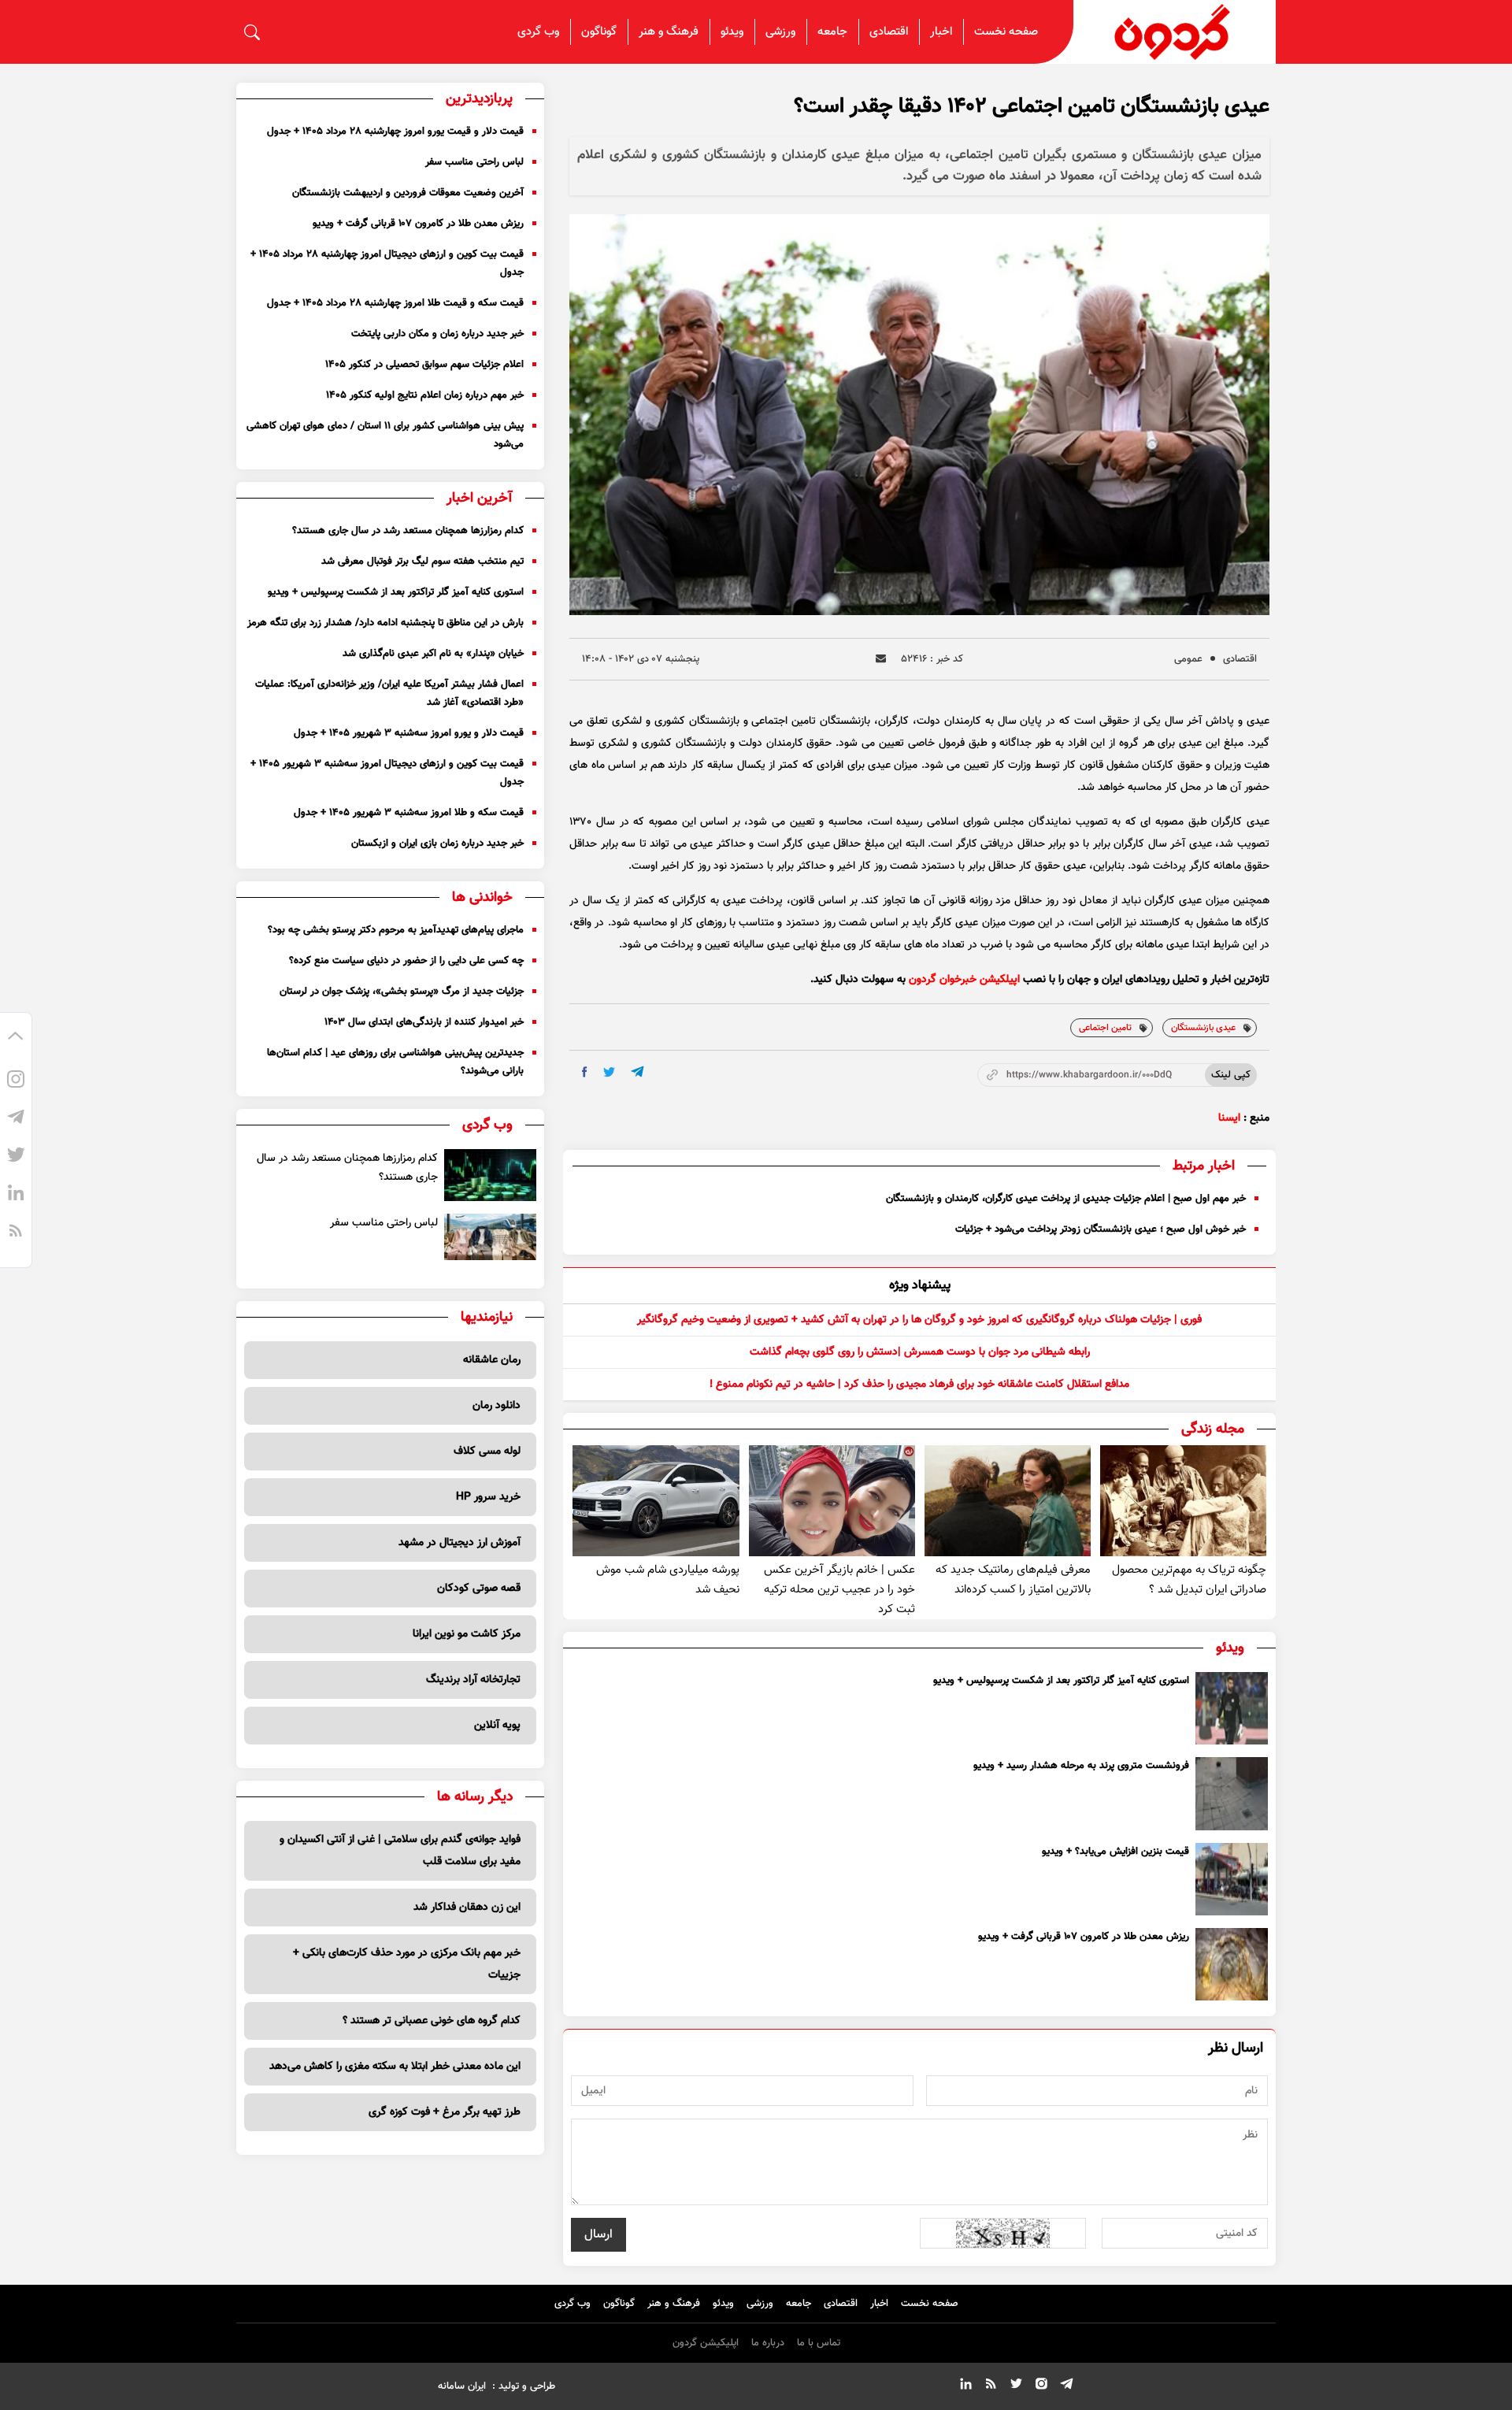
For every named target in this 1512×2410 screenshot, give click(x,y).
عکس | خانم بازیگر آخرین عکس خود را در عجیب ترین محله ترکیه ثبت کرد (839, 1590)
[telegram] (637, 1072)
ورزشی (780, 32)
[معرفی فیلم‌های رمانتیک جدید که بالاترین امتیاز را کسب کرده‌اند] (1008, 1501)
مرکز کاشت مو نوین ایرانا (467, 1634)
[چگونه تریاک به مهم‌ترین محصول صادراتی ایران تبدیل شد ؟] (1183, 1501)
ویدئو (732, 32)
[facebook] (585, 1072)
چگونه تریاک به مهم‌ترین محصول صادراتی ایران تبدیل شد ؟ (1189, 1580)
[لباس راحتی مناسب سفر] (491, 1237)
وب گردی (538, 32)
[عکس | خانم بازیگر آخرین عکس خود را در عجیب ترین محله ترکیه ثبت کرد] (832, 1501)
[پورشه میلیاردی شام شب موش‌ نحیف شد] (656, 1501)
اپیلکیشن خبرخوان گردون (964, 980)
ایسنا (1229, 1118)
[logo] (1175, 32)
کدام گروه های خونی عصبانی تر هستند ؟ (432, 2021)
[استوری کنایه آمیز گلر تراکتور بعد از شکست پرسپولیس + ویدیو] (1232, 1708)
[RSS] (16, 1233)
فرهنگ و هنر (669, 32)
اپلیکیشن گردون (706, 2343)
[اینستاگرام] (16, 1081)
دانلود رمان (497, 1406)
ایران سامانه (462, 2386)
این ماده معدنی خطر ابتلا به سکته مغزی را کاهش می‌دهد (395, 2067)
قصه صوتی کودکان (479, 1589)
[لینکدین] (16, 1195)
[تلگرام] (16, 1119)
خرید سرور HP (488, 1497)
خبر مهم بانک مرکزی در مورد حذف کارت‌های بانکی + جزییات (407, 1964)
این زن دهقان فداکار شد (467, 1908)
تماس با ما (819, 2343)
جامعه (832, 32)
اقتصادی (889, 32)
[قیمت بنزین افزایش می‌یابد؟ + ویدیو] (1232, 1879)
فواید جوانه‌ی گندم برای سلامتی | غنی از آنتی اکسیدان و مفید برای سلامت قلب (400, 1851)
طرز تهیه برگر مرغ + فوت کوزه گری (445, 2112)
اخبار (941, 32)
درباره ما (768, 2343)
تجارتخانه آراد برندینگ (473, 1680)
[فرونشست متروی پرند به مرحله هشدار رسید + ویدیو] (1232, 1793)
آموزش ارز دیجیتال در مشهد (460, 1543)
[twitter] (609, 1072)
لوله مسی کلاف (487, 1452)
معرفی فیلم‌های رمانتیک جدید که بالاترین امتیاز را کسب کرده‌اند (1013, 1580)
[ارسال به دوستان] (881, 659)
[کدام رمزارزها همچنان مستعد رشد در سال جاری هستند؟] (491, 1175)
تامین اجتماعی (1105, 1028)
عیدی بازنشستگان (1203, 1028)
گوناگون (599, 32)
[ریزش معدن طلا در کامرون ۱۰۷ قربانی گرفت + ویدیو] (1232, 1964)
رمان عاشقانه (492, 1360)
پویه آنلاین (497, 1726)
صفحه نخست (1006, 32)
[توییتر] (16, 1157)
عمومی (1188, 659)
